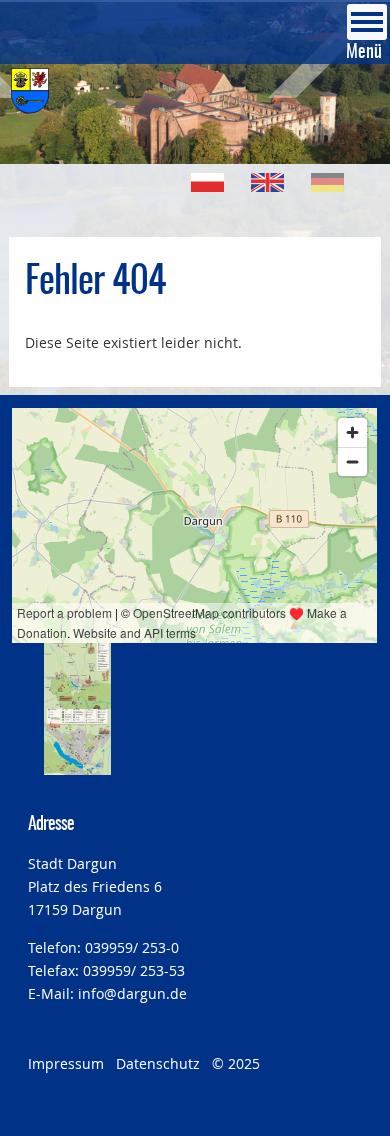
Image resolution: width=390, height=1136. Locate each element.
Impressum (66, 1063)
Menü (364, 53)
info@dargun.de (132, 993)
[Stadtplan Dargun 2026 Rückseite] (77, 742)
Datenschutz (158, 1063)
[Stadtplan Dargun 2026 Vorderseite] (77, 676)
